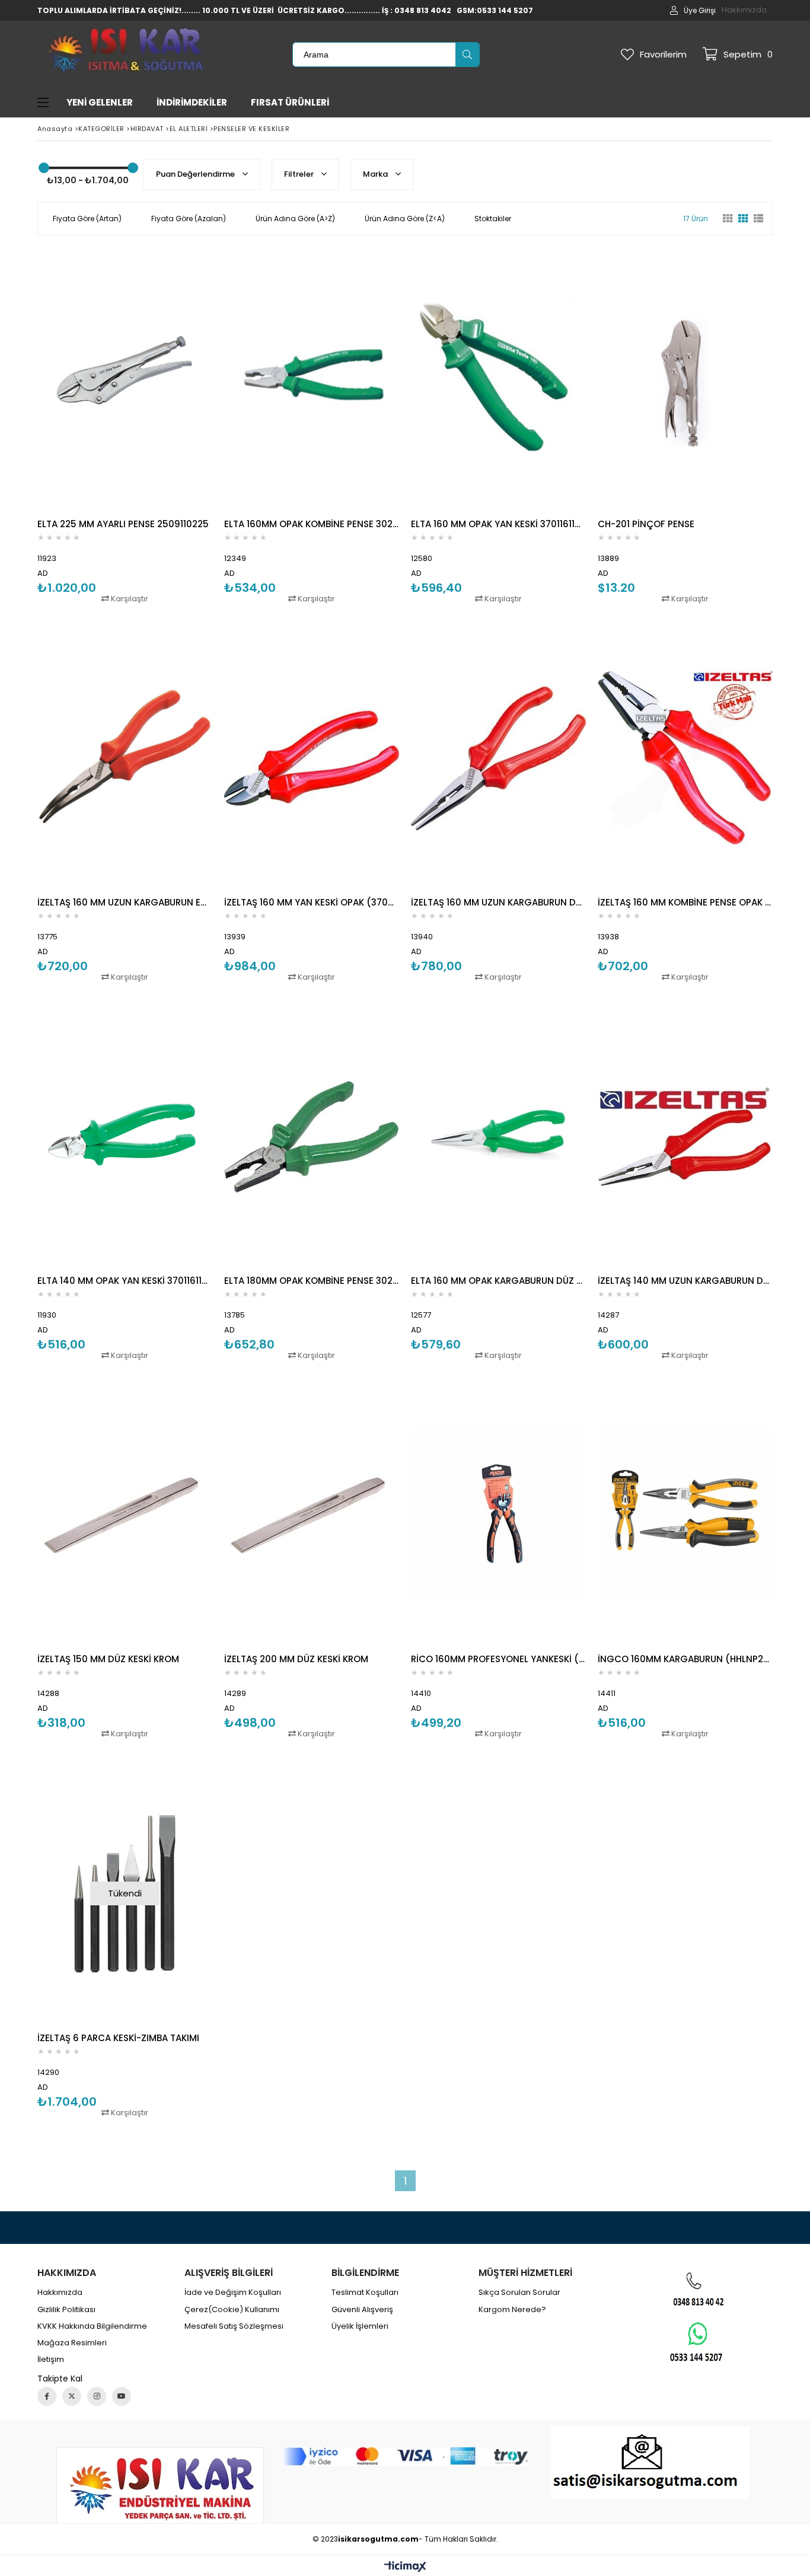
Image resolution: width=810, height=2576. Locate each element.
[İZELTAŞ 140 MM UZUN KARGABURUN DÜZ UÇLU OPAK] (685, 1137)
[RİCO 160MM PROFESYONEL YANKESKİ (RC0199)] (498, 1515)
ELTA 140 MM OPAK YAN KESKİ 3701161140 (125, 1281)
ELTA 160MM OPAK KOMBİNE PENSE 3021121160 (312, 524)
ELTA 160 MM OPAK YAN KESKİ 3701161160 (498, 524)
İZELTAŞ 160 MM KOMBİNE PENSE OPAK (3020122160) (685, 902)
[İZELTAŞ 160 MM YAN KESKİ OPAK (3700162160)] (312, 758)
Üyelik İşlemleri (360, 2326)
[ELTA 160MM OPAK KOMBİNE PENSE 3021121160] (312, 380)
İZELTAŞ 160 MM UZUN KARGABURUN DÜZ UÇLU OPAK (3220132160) (498, 902)
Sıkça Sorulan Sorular (519, 2293)
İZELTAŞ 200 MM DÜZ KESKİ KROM (296, 1659)
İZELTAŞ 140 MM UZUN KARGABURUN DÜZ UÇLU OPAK (685, 1281)
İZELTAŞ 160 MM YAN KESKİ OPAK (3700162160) (312, 902)
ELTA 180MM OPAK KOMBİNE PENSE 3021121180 (312, 1281)
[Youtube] (122, 2396)
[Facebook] (47, 2396)
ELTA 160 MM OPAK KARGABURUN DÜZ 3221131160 (498, 1281)
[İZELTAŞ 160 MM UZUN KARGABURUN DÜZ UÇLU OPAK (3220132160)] (498, 758)
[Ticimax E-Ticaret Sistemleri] (405, 2567)
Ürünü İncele (167, 426)
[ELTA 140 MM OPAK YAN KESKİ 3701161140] (125, 1137)
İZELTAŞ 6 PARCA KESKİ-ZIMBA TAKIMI (118, 2038)
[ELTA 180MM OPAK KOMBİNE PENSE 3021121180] (312, 1137)
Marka (376, 174)
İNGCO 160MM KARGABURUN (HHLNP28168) (685, 1659)
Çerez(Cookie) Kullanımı (232, 2310)
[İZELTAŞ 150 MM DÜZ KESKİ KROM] (125, 1515)
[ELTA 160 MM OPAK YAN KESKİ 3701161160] (498, 380)
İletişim (51, 2360)
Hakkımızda (744, 10)
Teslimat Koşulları (365, 2293)
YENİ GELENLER (100, 102)
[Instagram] (97, 2396)
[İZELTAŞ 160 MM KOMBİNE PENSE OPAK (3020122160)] (685, 758)
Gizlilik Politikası (66, 2310)
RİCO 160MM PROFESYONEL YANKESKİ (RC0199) (498, 1659)
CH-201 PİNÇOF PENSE (646, 524)
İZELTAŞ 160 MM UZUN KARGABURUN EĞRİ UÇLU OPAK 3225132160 (125, 902)
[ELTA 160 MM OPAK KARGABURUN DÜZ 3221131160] (498, 1137)
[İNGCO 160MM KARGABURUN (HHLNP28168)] (685, 1515)
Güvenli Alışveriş (362, 2310)
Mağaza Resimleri (72, 2343)
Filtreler (300, 174)
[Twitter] (72, 2396)
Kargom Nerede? (512, 2310)
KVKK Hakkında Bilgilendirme (92, 2326)
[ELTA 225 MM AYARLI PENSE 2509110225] (125, 380)
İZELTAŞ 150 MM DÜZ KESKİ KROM (108, 1659)
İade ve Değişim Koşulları (233, 2293)
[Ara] (467, 55)
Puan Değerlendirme (196, 174)
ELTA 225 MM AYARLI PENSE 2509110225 (123, 524)
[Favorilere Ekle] (125, 426)
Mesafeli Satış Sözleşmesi (234, 2326)
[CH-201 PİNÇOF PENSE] (685, 380)
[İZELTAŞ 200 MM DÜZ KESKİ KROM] (312, 1515)
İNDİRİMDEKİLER (192, 102)
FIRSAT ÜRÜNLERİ (290, 102)
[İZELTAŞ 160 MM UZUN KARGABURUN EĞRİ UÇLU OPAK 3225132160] (125, 758)
